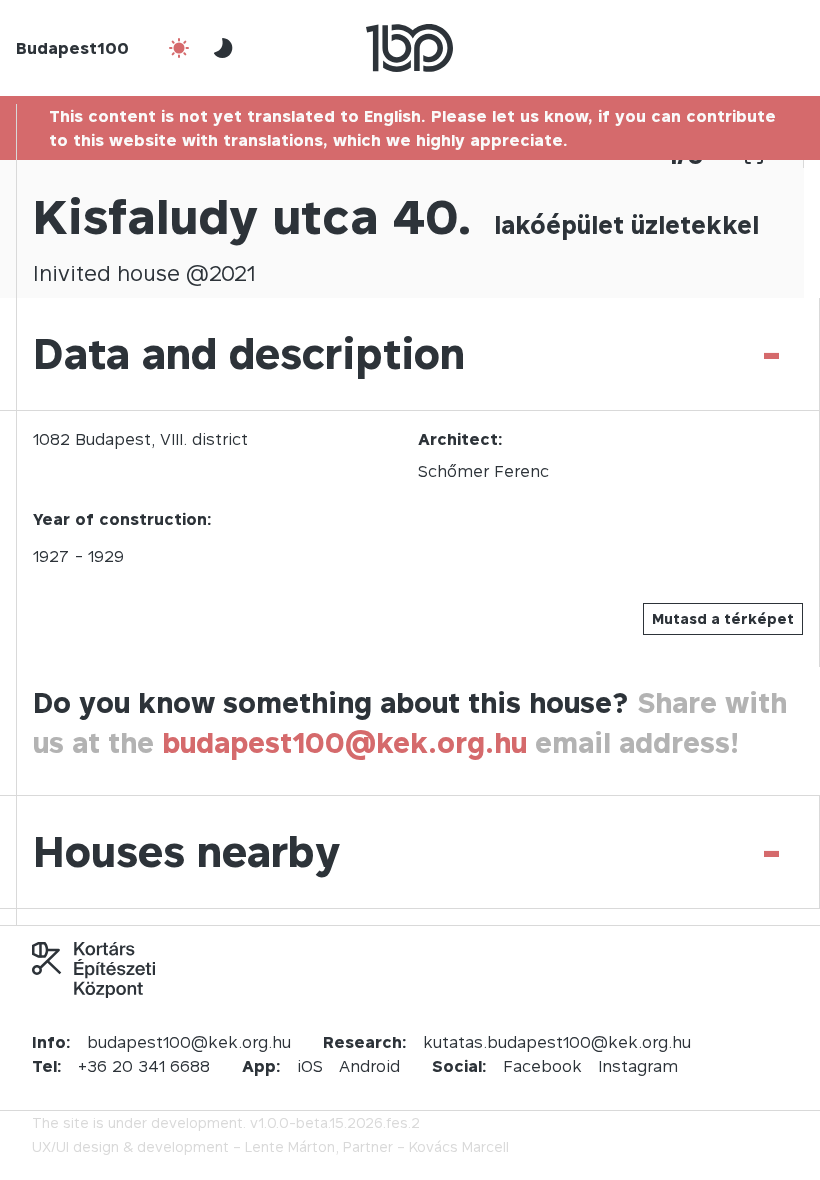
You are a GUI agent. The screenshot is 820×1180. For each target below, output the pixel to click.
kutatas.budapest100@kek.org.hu (557, 1042)
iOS (310, 1066)
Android (369, 1066)
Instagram (638, 1066)
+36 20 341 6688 (144, 1066)
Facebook (542, 1066)
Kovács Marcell (459, 1146)
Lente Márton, (292, 1146)
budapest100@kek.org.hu (344, 742)
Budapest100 (72, 48)
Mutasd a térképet (723, 618)
